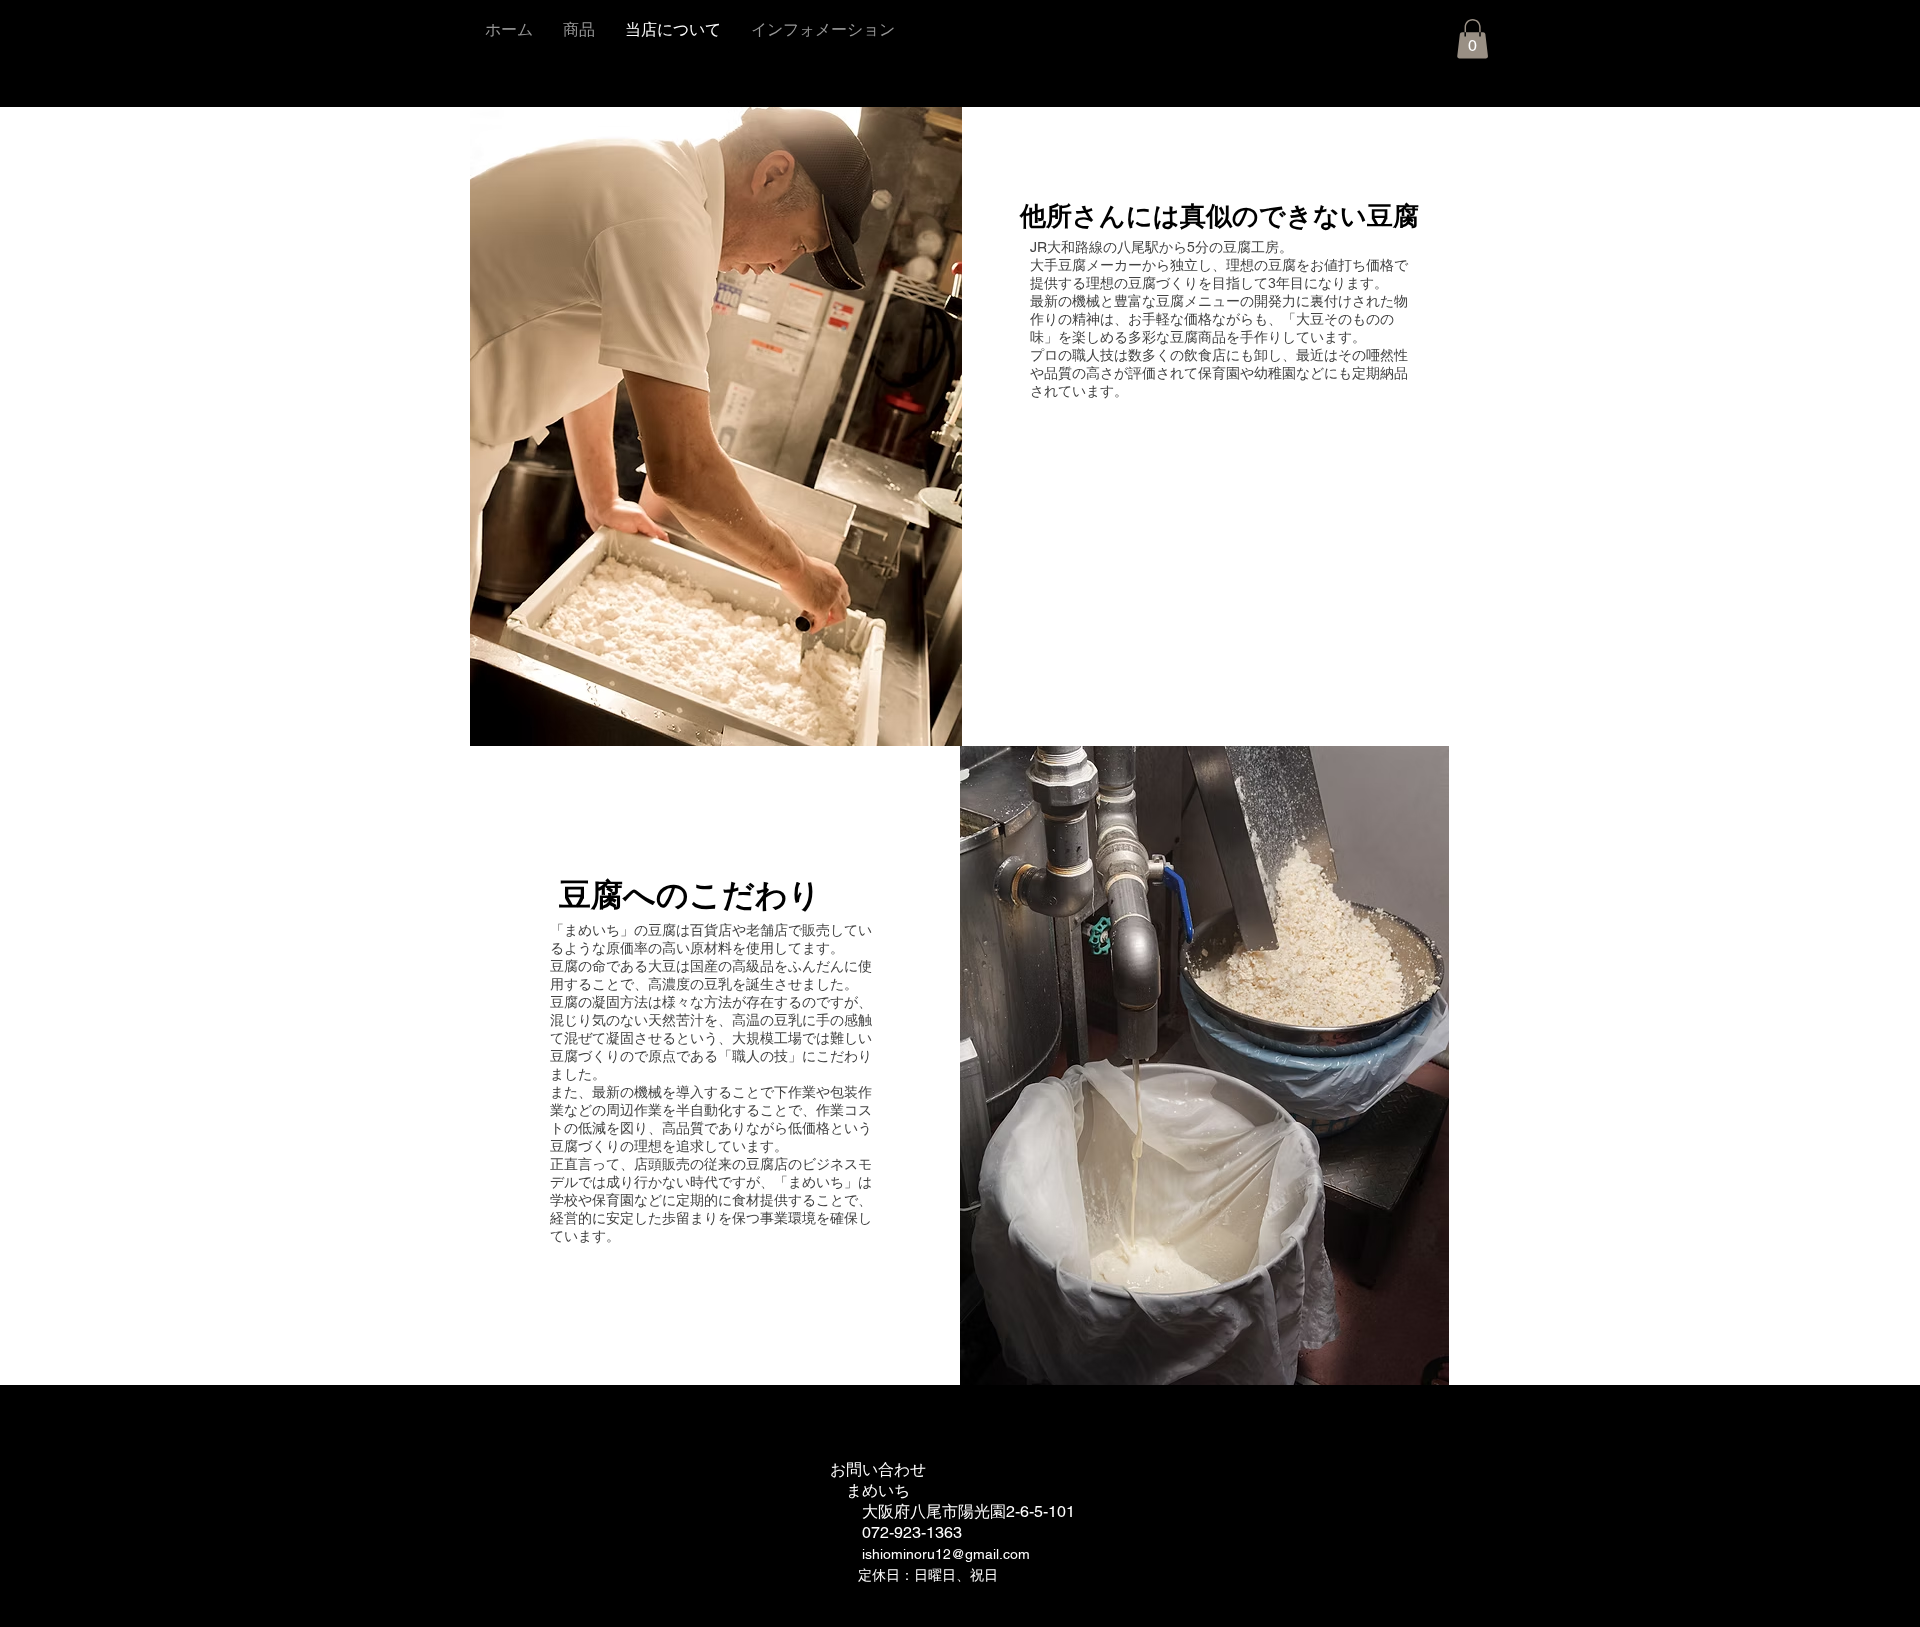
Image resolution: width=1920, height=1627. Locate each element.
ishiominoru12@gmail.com (946, 1554)
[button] (1472, 38)
